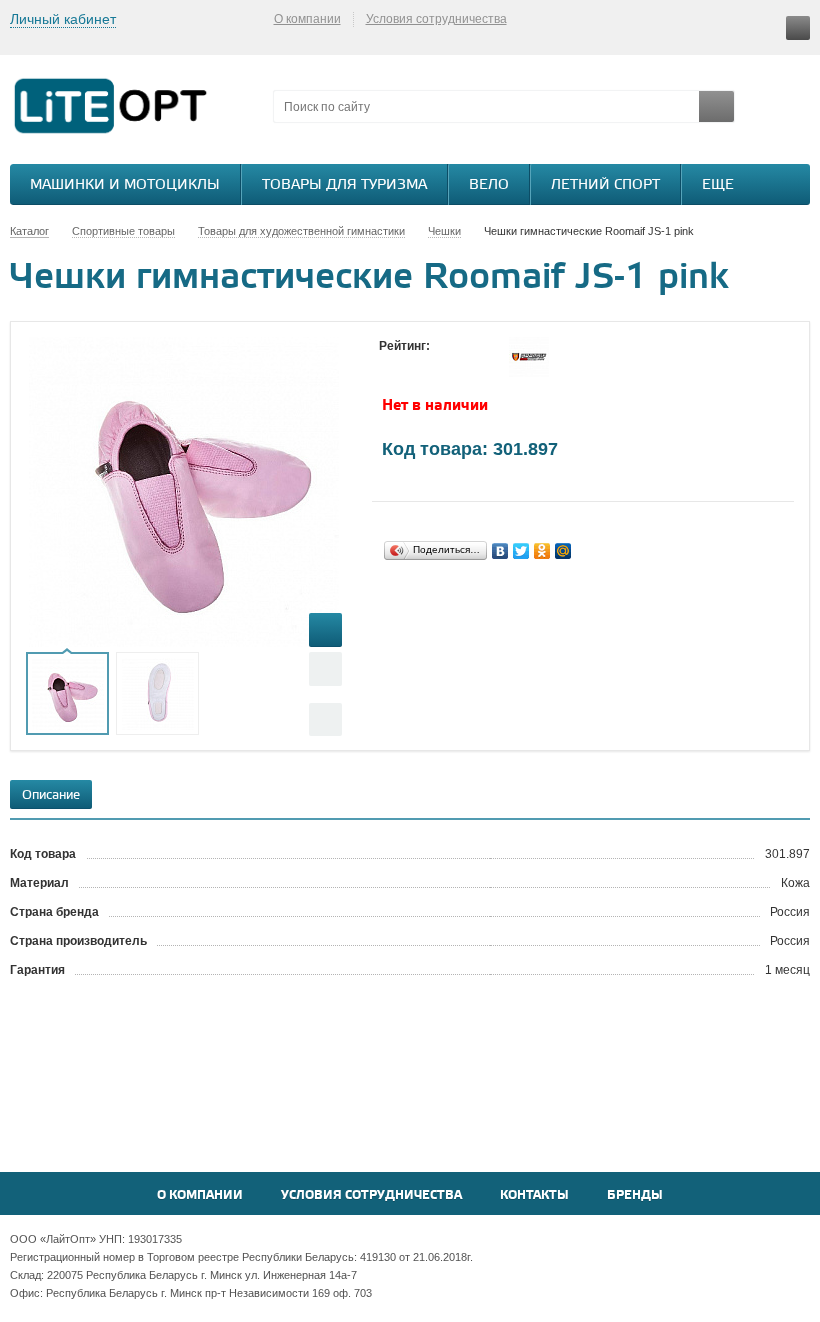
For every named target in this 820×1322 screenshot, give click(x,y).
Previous (325, 668)
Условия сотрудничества (436, 19)
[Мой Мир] (563, 551)
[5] (469, 365)
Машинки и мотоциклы (125, 185)
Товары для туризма (344, 185)
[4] (449, 365)
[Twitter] (521, 551)
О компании (307, 19)
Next (325, 719)
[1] (389, 365)
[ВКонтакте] (500, 551)
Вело (489, 185)
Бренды (635, 1195)
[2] (409, 365)
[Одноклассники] (542, 551)
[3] (429, 365)
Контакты (534, 1195)
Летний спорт (605, 185)
